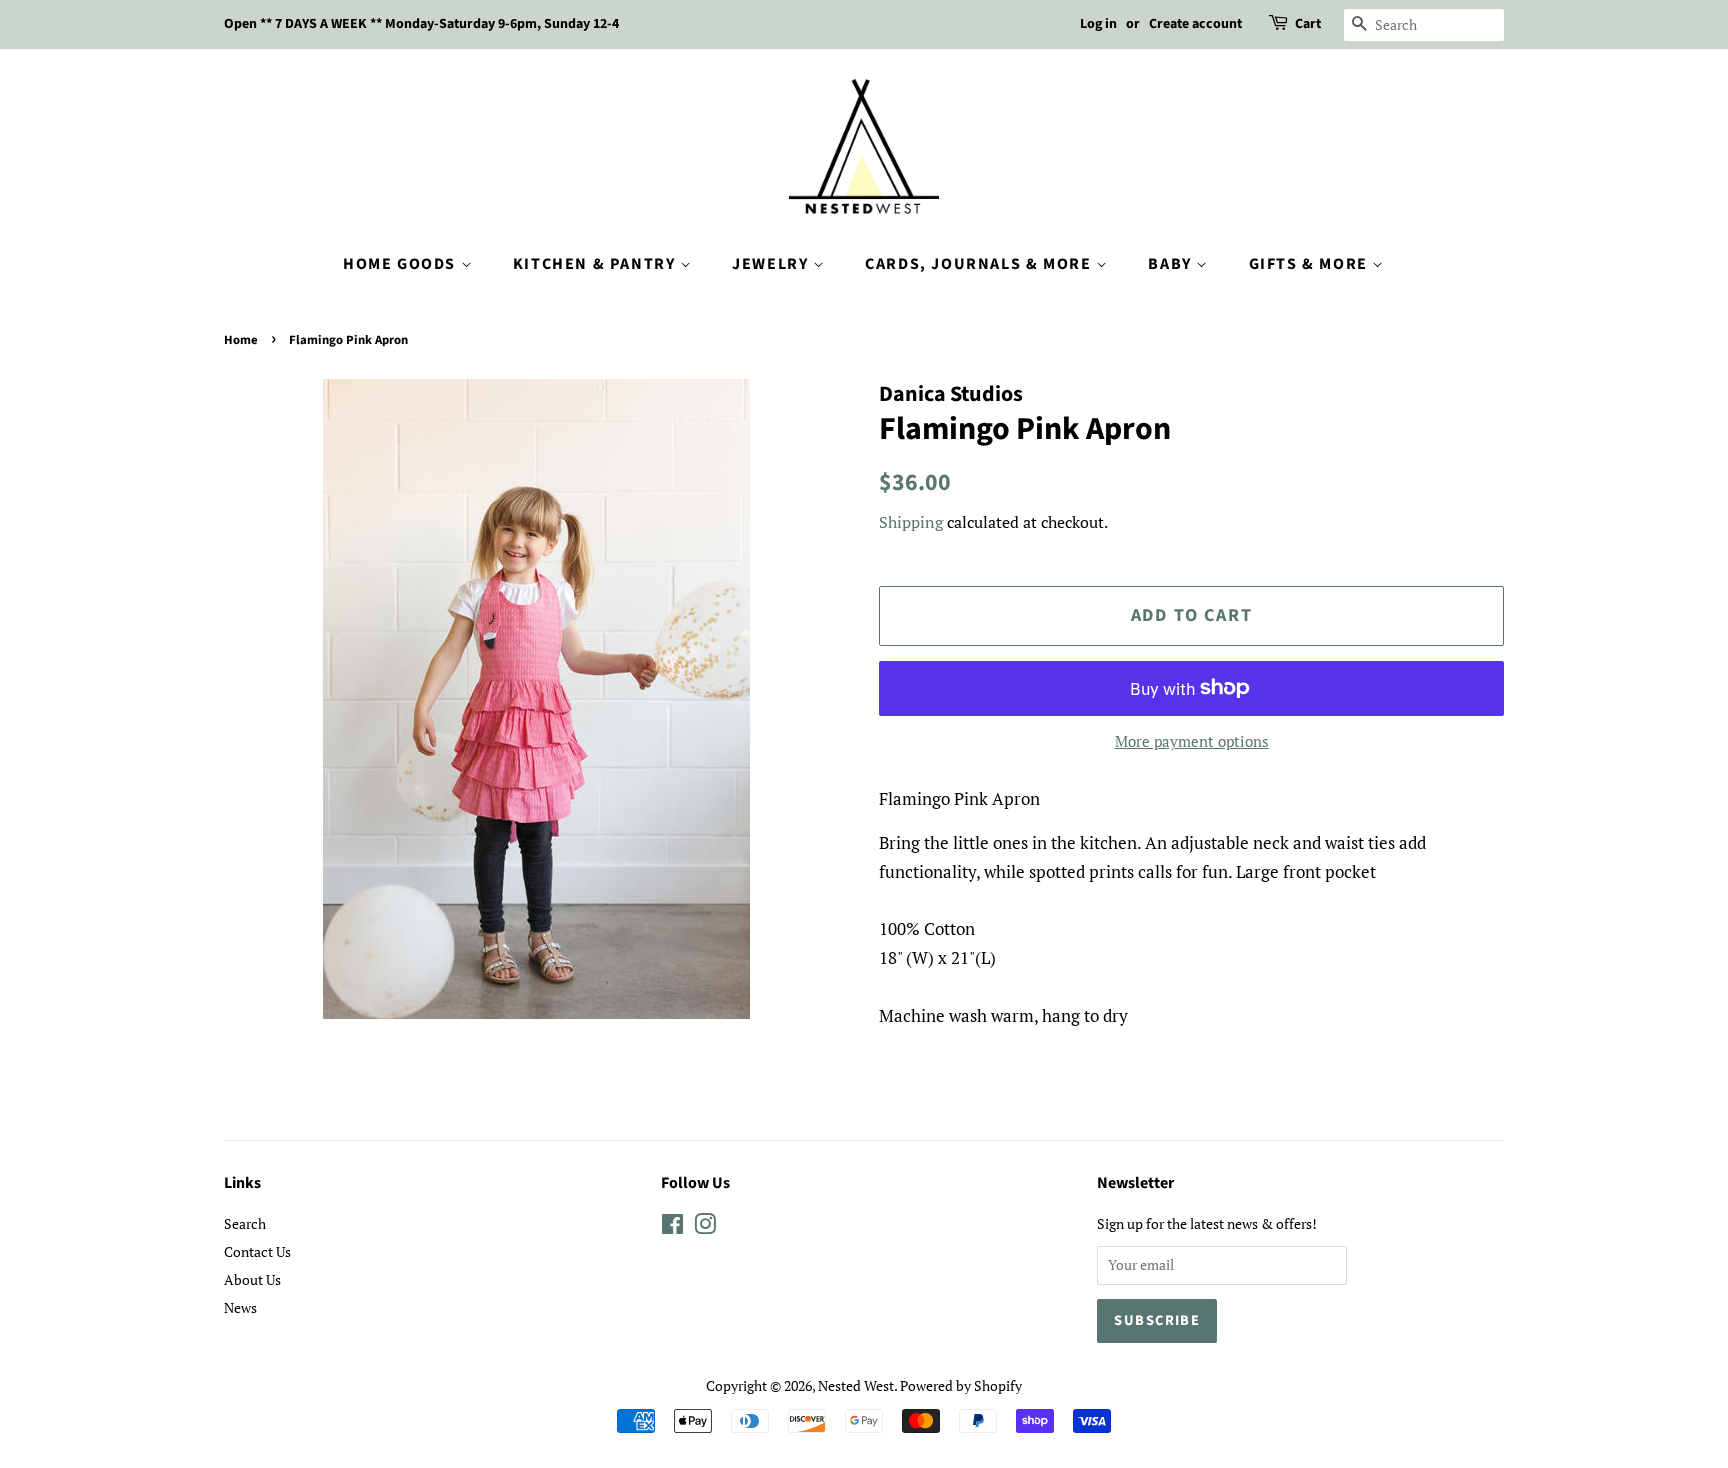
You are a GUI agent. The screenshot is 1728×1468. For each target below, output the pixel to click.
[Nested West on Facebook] (672, 1227)
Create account (1195, 24)
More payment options (1192, 741)
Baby (1172, 264)
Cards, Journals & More (980, 264)
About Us (252, 1279)
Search (245, 1223)
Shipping (911, 522)
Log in (1098, 24)
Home (241, 340)
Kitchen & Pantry (596, 264)
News (240, 1307)
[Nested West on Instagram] (705, 1227)
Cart (1308, 24)
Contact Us (257, 1251)
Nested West (856, 1385)
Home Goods (402, 264)
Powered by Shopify (961, 1385)
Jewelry (772, 264)
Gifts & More (1311, 264)
